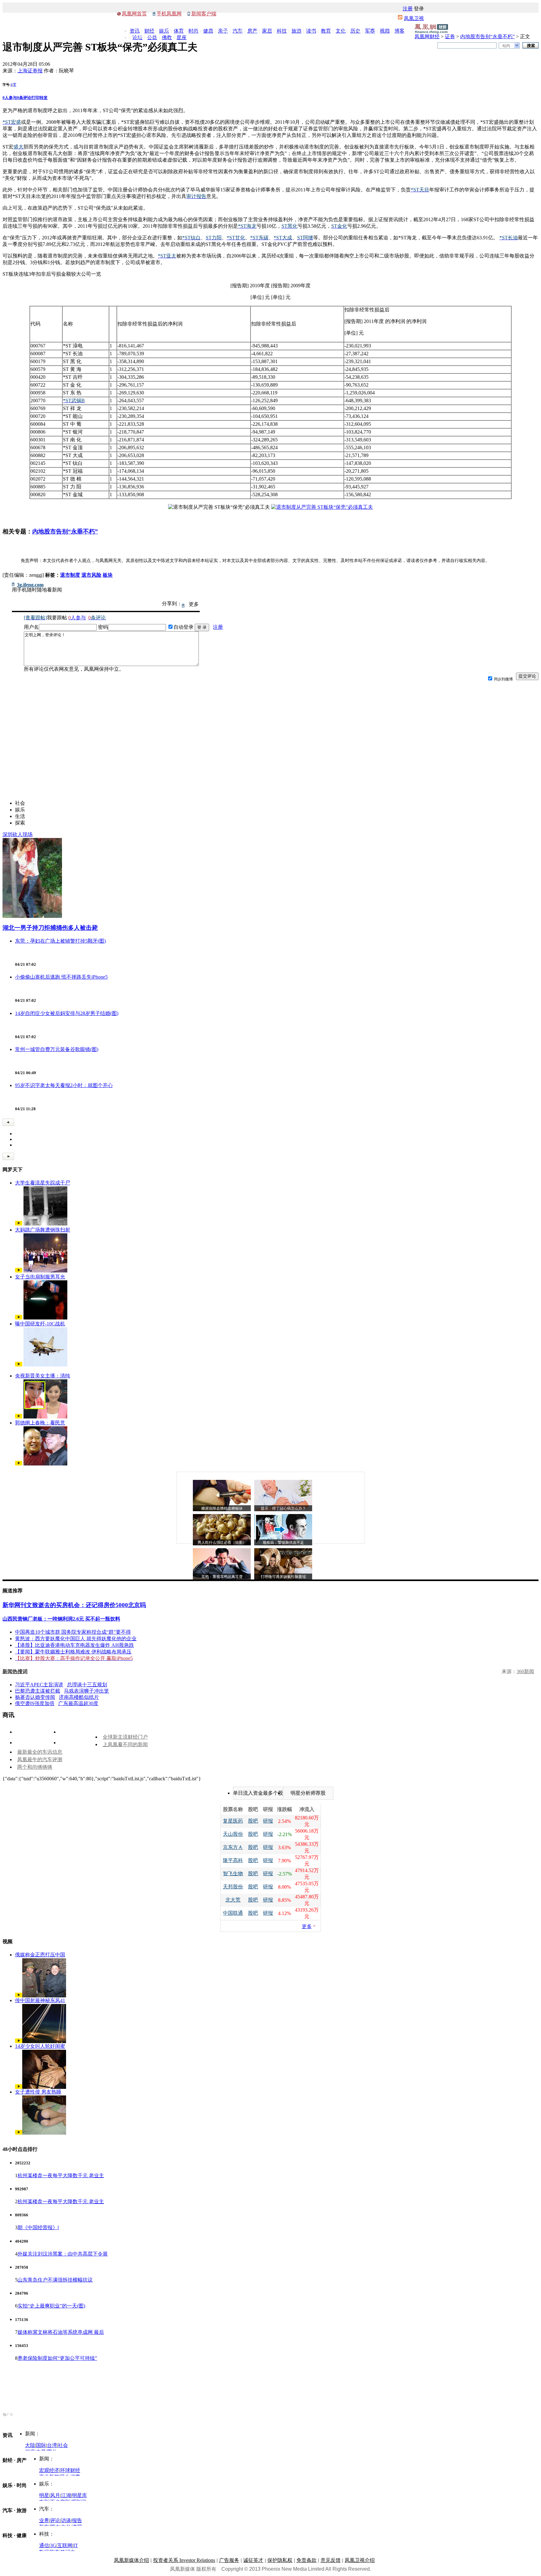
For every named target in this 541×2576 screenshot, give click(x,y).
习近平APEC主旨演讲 (39, 1685)
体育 (179, 31)
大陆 (30, 2445)
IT (76, 2545)
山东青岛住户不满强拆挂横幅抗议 (55, 2280)
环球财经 (70, 2470)
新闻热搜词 (15, 1671)
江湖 (66, 2495)
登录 (419, 9)
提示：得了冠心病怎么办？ (283, 1508)
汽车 (238, 31)
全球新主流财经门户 (125, 1737)
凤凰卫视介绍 (360, 2560)
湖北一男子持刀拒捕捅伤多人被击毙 (50, 928)
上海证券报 (30, 71)
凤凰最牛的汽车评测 (40, 1759)
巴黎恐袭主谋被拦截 (38, 1691)
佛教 (167, 37)
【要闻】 (25, 1652)
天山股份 (233, 1834)
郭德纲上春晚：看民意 (40, 1423)
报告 (77, 2520)
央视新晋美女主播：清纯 (43, 1376)
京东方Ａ (233, 1847)
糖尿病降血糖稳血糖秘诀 (222, 1508)
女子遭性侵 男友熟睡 (38, 2092)
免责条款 (307, 2560)
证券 (450, 36)
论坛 (137, 37)
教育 (326, 31)
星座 (182, 37)
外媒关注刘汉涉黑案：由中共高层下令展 (63, 2254)
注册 (408, 9)
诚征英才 (253, 2560)
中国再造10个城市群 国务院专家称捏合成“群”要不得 (73, 1632)
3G (53, 2545)
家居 (267, 31)
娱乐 (164, 31)
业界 (44, 2520)
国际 (41, 2445)
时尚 (193, 31)
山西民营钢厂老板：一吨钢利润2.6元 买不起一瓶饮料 (61, 1619)
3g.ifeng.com (30, 585)
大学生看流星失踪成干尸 (43, 1183)
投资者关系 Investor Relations (184, 2560)
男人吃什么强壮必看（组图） (222, 1543)
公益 (152, 37)
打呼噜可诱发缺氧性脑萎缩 (283, 1577)
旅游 (296, 31)
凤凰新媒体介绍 (131, 2560)
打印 (35, 98)
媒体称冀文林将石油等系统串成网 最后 (61, 2332)
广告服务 (229, 2560)
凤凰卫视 (414, 18)
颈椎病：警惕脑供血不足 (283, 1543)
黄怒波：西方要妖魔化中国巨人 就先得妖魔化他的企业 (76, 1639)
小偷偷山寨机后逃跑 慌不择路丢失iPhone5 (61, 977)
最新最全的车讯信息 (40, 1752)
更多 (307, 1926)
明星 (44, 2495)
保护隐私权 (280, 2560)
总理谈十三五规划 (87, 1685)
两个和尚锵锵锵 (35, 1767)
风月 (55, 2495)
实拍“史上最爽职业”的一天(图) (51, 2306)
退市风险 (91, 575)
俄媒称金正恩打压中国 (40, 1955)
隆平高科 (233, 1860)
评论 (55, 2520)
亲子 (223, 31)
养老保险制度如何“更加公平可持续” (57, 2358)
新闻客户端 (204, 14)
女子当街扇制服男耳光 (40, 1277)
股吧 (253, 1821)
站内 (506, 46)
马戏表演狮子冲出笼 (86, 1691)
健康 (208, 31)
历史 (355, 31)
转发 (44, 98)
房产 (252, 31)
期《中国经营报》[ (38, 2227)
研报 (268, 1821)
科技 (282, 31)
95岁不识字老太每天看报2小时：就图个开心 (64, 1085)
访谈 (66, 2520)
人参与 (10, 98)
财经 (149, 31)
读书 (311, 31)
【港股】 (25, 1645)
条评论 (24, 98)
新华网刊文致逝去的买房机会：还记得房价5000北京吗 (74, 1605)
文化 (341, 31)
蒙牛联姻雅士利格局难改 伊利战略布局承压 (83, 1652)
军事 (370, 31)
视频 (385, 31)
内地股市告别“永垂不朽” (487, 36)
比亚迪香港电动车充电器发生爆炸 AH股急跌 (85, 1645)
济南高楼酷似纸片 (79, 1697)
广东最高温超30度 (78, 1703)
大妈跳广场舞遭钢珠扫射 (43, 1230)
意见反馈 (331, 2560)
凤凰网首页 (134, 14)
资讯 (135, 31)
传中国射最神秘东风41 (40, 2000)
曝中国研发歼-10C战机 (40, 1324)
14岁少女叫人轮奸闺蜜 (40, 2046)
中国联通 (233, 1913)
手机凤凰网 (169, 14)
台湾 (52, 2445)
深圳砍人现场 (18, 834)
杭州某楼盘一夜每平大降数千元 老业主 (61, 2175)
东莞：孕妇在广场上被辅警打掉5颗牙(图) (60, 941)
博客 (399, 31)
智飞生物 (233, 1873)
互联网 (65, 2545)
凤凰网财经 (427, 36)
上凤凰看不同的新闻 (125, 1744)
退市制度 (70, 575)
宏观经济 (49, 2470)
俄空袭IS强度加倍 (35, 1703)
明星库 (80, 2495)
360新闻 (525, 1671)
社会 (63, 2445)
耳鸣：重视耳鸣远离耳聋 (222, 1577)
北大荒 (233, 1900)
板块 (108, 575)
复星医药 (233, 1821)
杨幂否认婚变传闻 (35, 1697)
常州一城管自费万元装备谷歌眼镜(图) (57, 1049)
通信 (44, 2545)
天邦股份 (233, 1887)
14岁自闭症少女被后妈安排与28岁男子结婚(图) (67, 1013)
